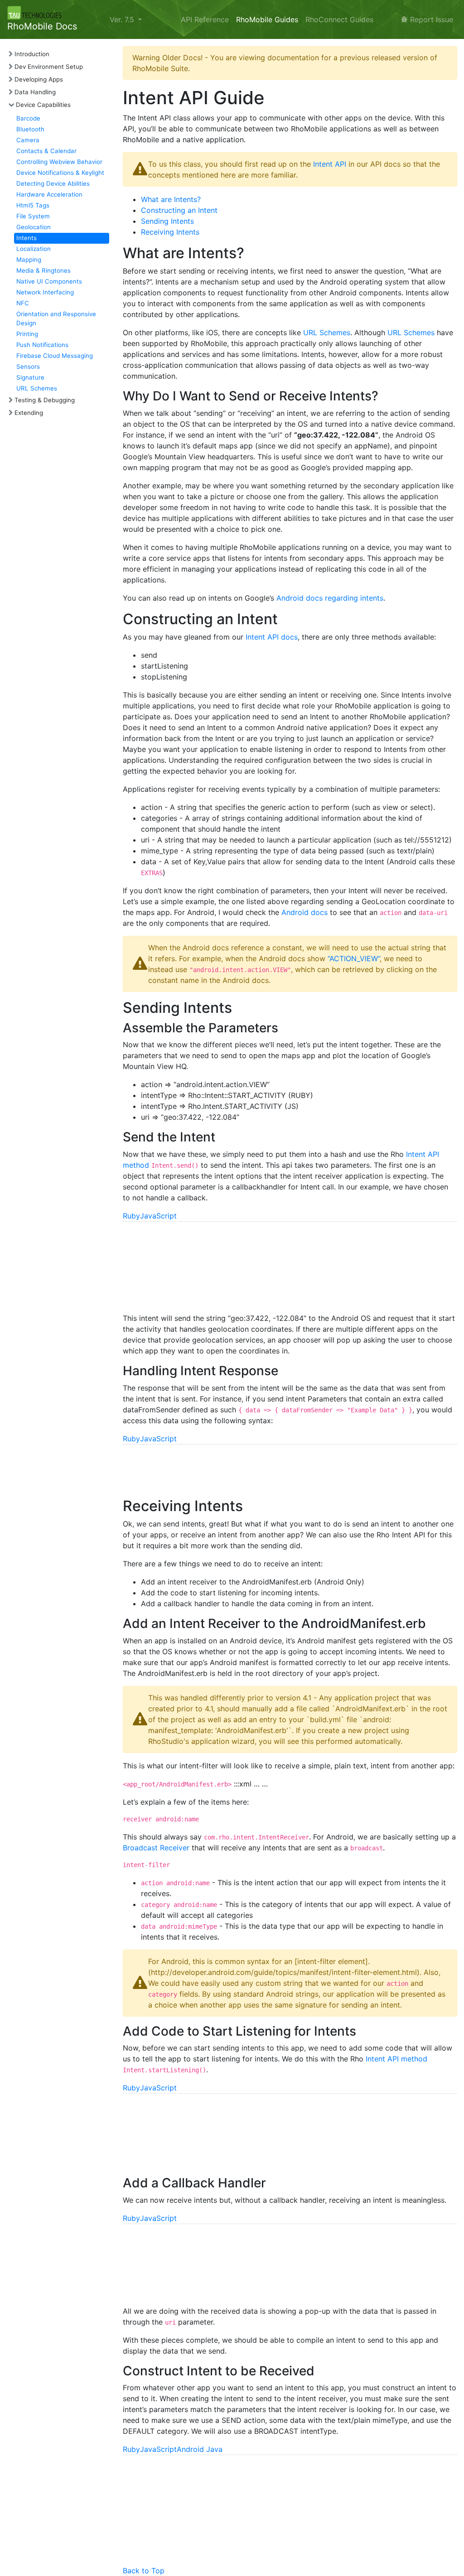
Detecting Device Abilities (53, 183)
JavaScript (158, 1216)
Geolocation (34, 227)
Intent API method (396, 2059)
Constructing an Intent (179, 210)
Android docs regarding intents (330, 598)
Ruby (131, 1216)
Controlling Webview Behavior (59, 162)
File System (33, 216)
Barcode (28, 118)
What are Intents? (171, 199)
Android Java (200, 2449)
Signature (30, 377)
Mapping (29, 260)
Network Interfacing (45, 292)
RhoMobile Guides (267, 19)
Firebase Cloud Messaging (55, 356)
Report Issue (430, 19)
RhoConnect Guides (339, 19)
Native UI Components (49, 281)
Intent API (330, 164)
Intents (27, 238)
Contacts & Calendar (46, 151)
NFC (23, 303)
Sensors (28, 366)
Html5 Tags (33, 205)
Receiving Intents (170, 232)
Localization (34, 249)
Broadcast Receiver (156, 1848)
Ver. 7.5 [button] (123, 19)
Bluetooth (30, 129)
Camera (28, 140)
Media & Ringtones (43, 270)
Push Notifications (42, 345)
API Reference (205, 19)
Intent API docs (272, 637)
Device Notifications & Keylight (60, 173)
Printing (27, 334)
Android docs (304, 912)
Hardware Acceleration (49, 194)
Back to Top (144, 2571)
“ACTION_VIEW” (354, 958)
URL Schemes (37, 388)
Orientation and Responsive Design (56, 318)
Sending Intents (167, 221)
